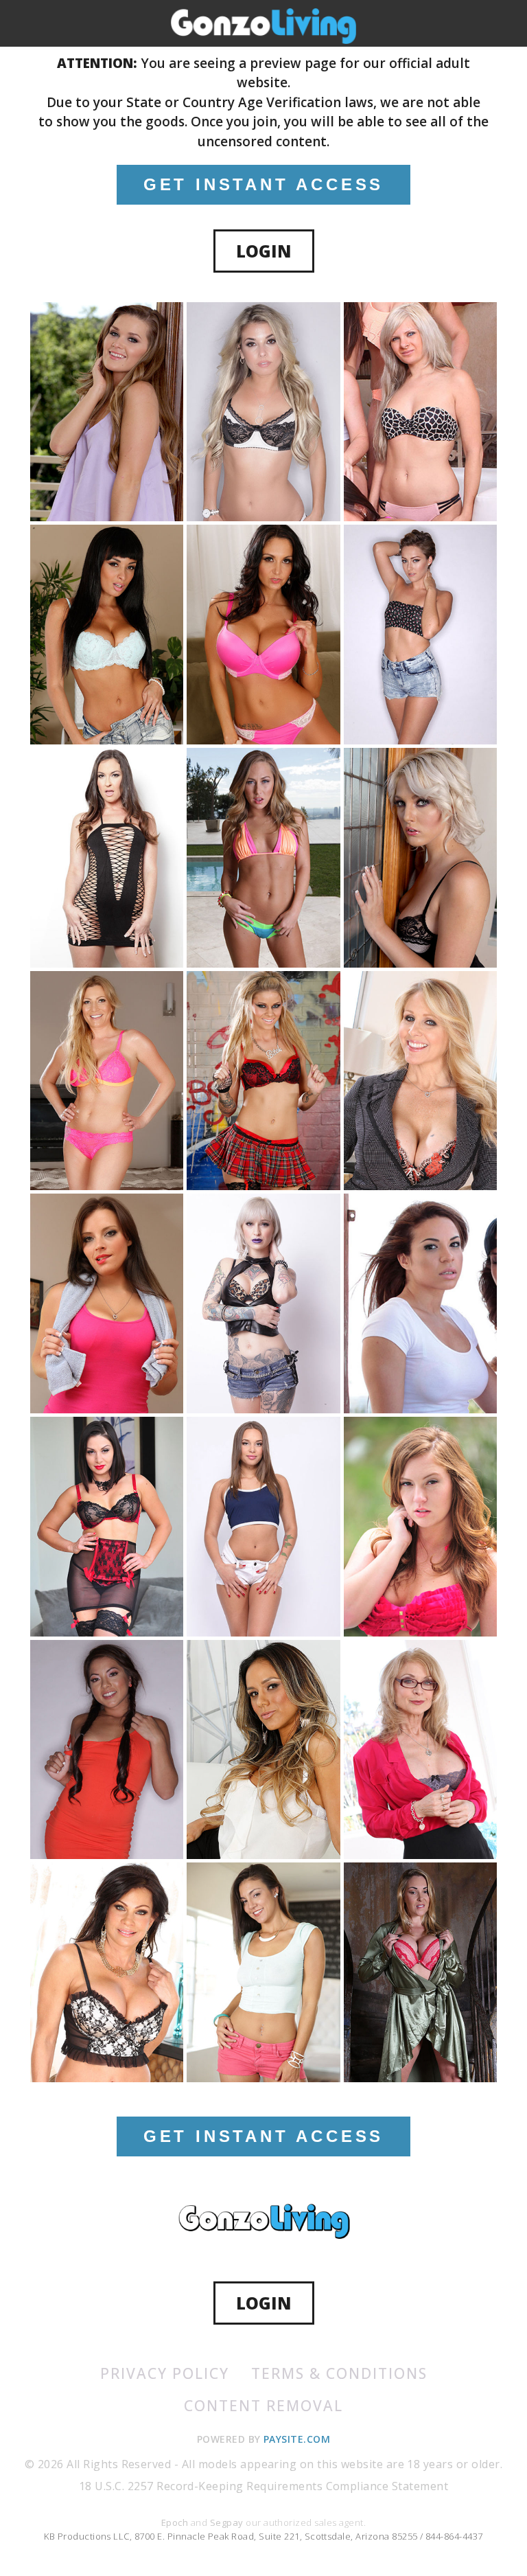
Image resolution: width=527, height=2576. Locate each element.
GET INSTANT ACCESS (263, 184)
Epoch (176, 2522)
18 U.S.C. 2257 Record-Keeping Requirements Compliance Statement (263, 2486)
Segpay (228, 2522)
